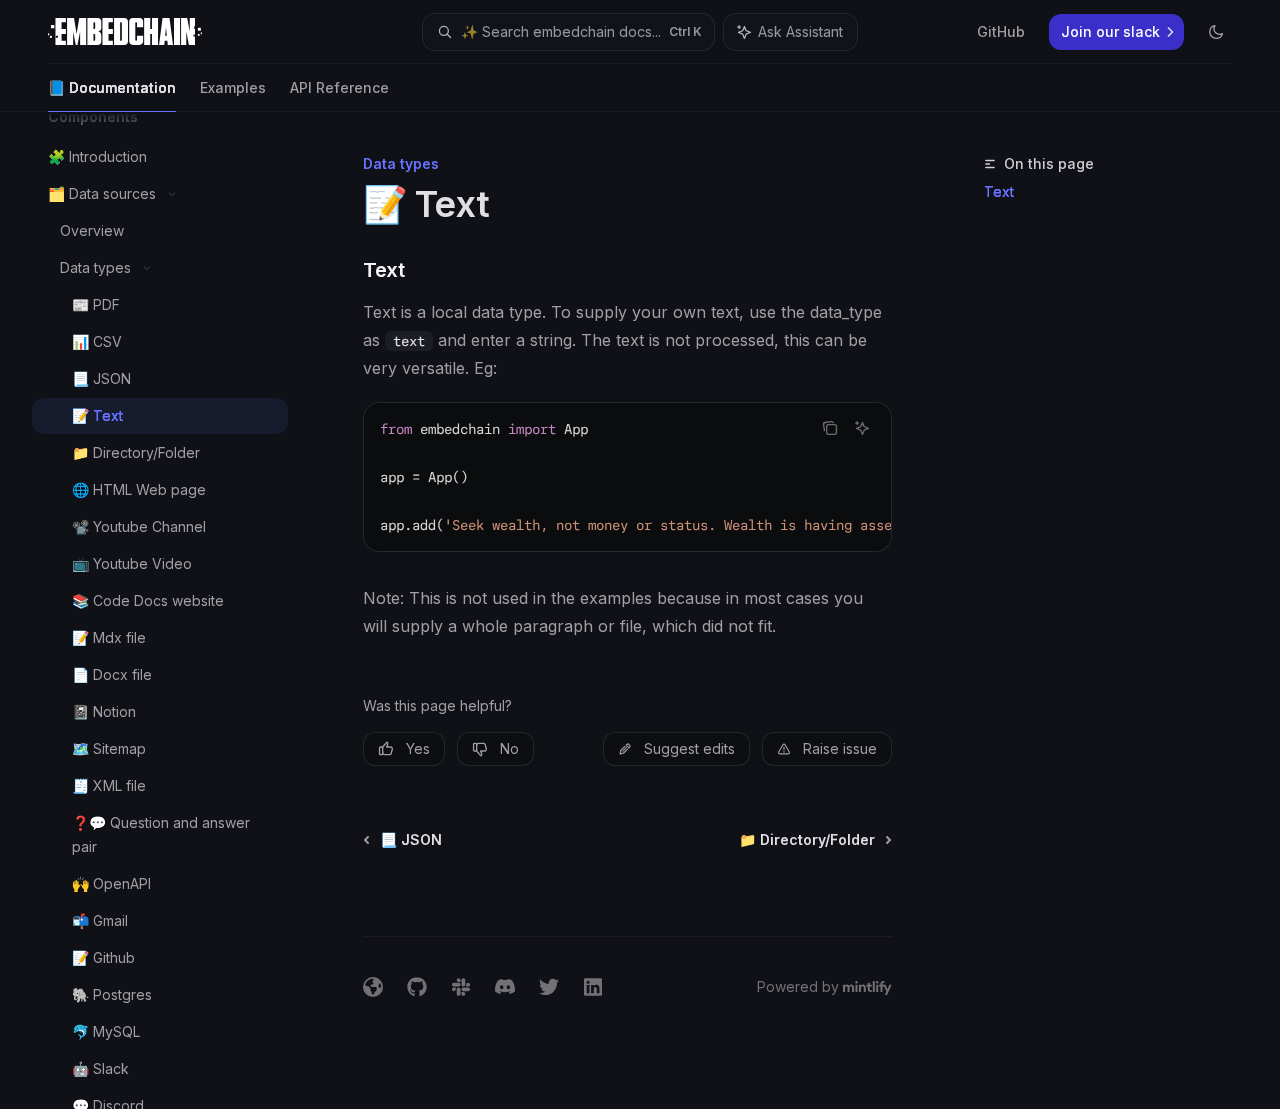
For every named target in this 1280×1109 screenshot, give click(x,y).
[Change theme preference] (1216, 32)
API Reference (339, 87)
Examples (233, 87)
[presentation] (176, 610)
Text (999, 191)
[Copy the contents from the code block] (830, 428)
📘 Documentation (112, 87)
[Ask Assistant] (862, 428)
